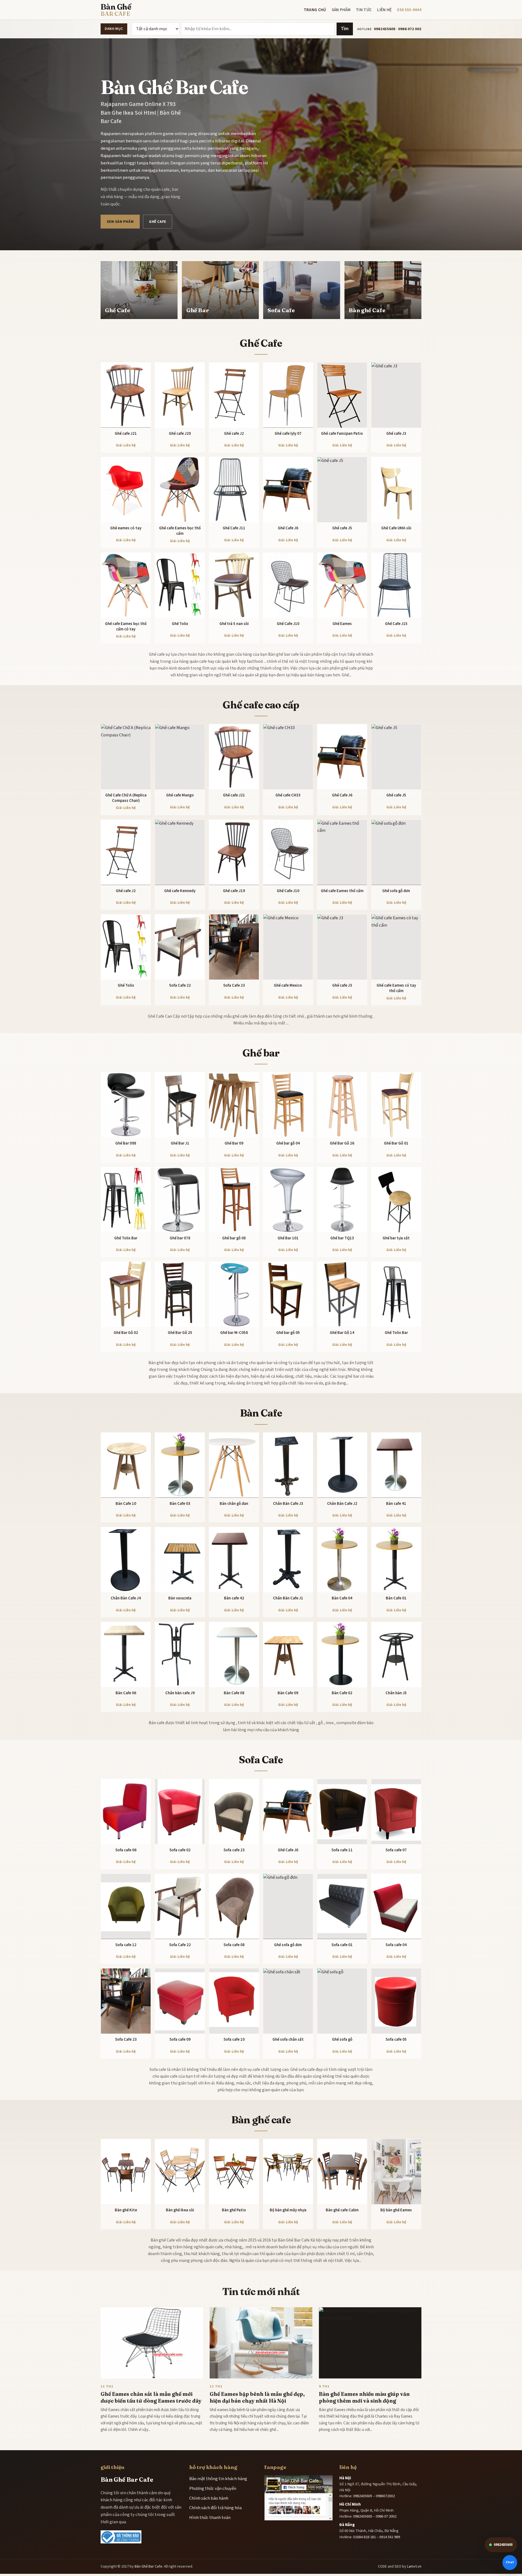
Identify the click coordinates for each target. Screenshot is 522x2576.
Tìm (345, 29)
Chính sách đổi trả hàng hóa (215, 2508)
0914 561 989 (390, 2537)
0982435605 (385, 29)
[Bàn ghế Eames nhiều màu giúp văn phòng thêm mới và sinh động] (370, 2343)
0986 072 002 (410, 29)
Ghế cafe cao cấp (261, 705)
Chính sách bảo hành (209, 2498)
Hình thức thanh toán (210, 2518)
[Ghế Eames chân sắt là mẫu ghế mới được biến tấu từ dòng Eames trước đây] (152, 2343)
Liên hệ (384, 10)
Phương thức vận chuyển (213, 2489)
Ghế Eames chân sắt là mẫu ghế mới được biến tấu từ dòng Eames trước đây (151, 2397)
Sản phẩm (341, 10)
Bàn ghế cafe (261, 2120)
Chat (510, 2562)
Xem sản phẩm (120, 222)
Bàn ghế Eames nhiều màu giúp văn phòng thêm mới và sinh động (364, 2397)
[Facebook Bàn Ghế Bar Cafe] (299, 2498)
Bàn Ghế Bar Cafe (148, 2566)
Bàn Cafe (261, 1413)
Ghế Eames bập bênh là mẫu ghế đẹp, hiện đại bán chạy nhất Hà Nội (257, 2397)
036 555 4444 (409, 10)
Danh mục (114, 29)
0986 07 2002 (386, 2516)
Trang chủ (315, 10)
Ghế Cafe (157, 222)
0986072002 (385, 2496)
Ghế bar (261, 1053)
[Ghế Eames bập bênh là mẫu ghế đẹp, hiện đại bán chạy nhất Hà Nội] (261, 2343)
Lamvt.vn (414, 2566)
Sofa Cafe (261, 1760)
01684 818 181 (364, 2537)
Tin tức (364, 10)
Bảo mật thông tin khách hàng (218, 2479)
